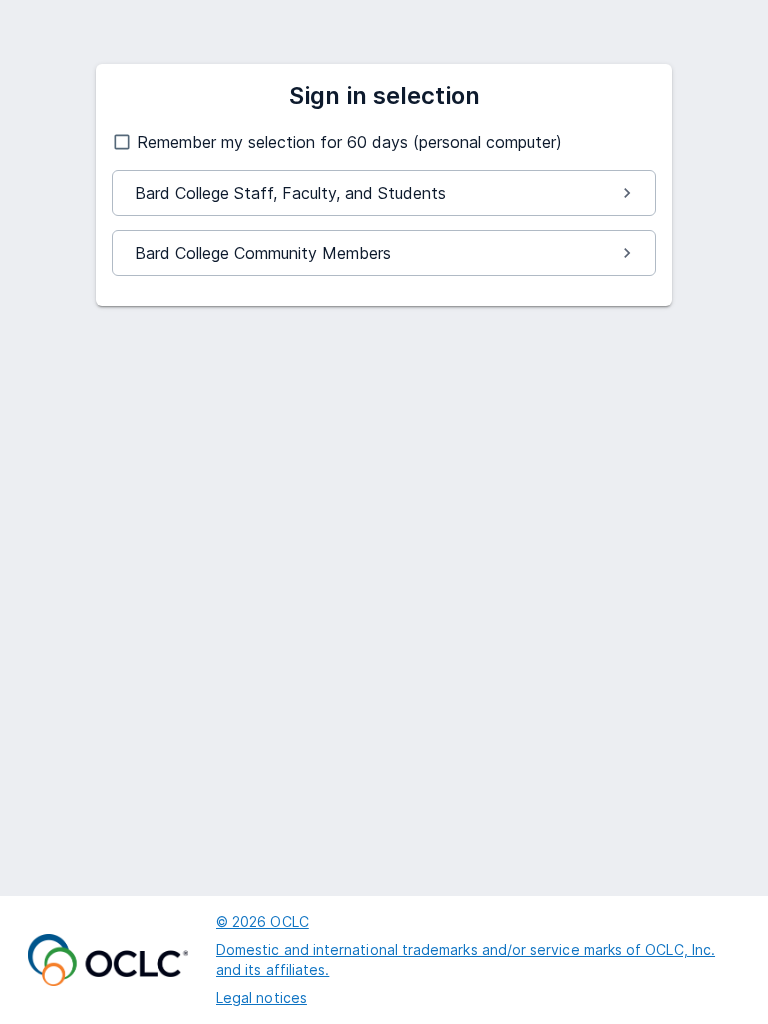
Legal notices (261, 997)
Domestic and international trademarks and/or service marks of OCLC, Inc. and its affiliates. (465, 959)
